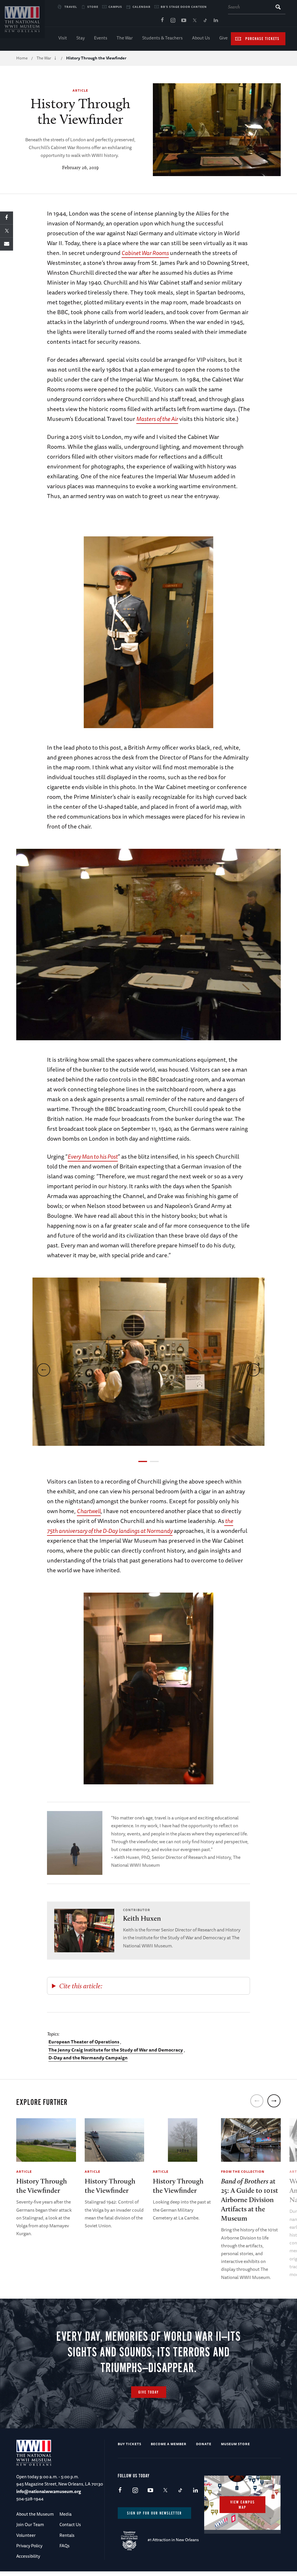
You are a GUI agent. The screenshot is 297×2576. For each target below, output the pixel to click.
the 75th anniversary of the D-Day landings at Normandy (140, 1526)
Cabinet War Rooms (145, 253)
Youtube (184, 21)
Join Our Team (30, 2525)
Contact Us (70, 2525)
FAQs (65, 2546)
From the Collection (243, 2171)
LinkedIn (216, 21)
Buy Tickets (130, 2444)
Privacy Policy (29, 2546)
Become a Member (169, 2444)
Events (101, 38)
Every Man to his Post (93, 1156)
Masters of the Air (157, 419)
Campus (115, 7)
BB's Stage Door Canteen (184, 7)
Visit (63, 38)
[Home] (22, 19)
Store (93, 7)
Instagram (173, 21)
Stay (80, 38)
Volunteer (26, 2535)
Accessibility (28, 2556)
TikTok (205, 21)
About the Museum (35, 2514)
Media (66, 2514)
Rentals (67, 2535)
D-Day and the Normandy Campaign (88, 2058)
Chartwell (89, 1511)
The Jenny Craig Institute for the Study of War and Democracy (116, 2050)
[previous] (44, 1370)
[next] (253, 1370)
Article (80, 90)
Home (22, 58)
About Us (201, 38)
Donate (204, 2444)
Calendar (142, 7)
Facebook (162, 21)
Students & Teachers (162, 38)
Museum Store (236, 2444)
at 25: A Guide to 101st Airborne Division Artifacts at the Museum (250, 2200)
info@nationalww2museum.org (49, 2491)
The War (125, 38)
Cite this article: (81, 1986)
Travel (71, 7)
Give (223, 38)
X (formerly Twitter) (194, 21)
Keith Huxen (142, 1918)
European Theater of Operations (84, 2042)
